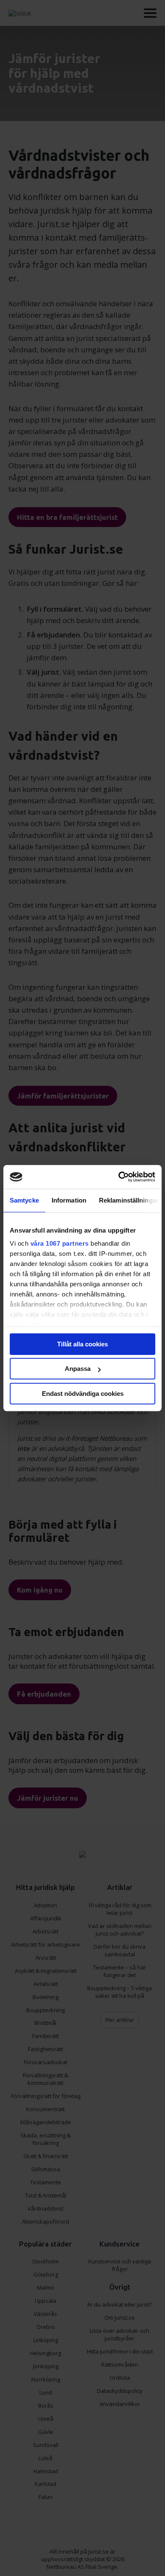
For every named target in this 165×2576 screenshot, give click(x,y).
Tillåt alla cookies (82, 1344)
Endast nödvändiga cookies (83, 1394)
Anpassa (78, 1369)
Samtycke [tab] (24, 1200)
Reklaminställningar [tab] (129, 1200)
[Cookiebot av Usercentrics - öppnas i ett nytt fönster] (119, 1177)
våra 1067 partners (60, 1243)
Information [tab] (69, 1200)
